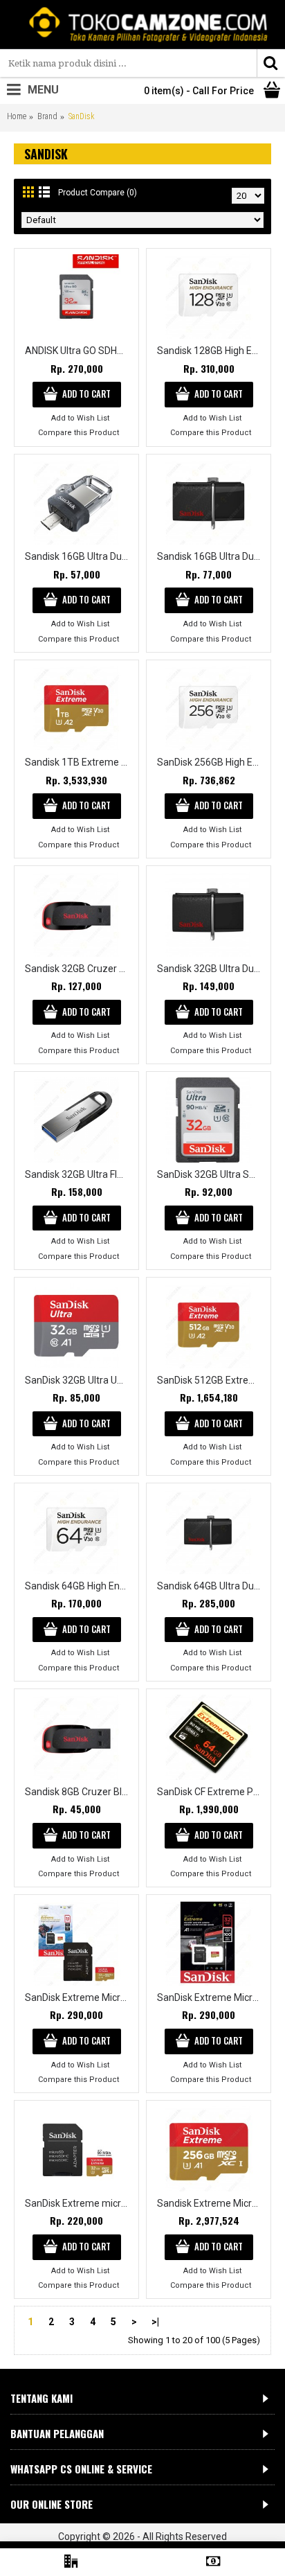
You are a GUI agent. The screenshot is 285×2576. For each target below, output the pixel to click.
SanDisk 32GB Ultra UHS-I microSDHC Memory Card (79, 1380)
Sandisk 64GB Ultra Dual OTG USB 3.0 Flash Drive (211, 1586)
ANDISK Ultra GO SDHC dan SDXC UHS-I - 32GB (79, 351)
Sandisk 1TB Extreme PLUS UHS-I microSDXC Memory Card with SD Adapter (79, 762)
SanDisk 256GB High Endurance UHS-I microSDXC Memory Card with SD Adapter (211, 762)
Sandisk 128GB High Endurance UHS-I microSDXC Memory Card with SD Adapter (211, 351)
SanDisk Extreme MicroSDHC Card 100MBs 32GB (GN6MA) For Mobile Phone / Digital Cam (211, 1997)
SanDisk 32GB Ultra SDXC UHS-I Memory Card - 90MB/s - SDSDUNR (211, 1174)
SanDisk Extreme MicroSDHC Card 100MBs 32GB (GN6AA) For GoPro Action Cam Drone (79, 1997)
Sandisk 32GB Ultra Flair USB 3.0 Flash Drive (79, 1174)
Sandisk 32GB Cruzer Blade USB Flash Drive (79, 969)
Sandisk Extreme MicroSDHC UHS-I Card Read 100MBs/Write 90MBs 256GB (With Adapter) (211, 2203)
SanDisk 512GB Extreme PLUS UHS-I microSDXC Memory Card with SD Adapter (211, 1380)
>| (155, 2322)
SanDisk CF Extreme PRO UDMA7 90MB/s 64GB (211, 1792)
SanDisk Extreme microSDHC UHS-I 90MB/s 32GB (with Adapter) (79, 2203)
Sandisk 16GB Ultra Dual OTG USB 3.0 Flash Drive (211, 556)
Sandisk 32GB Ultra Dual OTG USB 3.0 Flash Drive (211, 969)
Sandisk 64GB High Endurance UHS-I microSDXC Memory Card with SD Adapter (79, 1586)
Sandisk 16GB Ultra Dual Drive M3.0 (79, 556)
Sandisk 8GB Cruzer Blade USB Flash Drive (79, 1792)
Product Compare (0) (98, 193)
